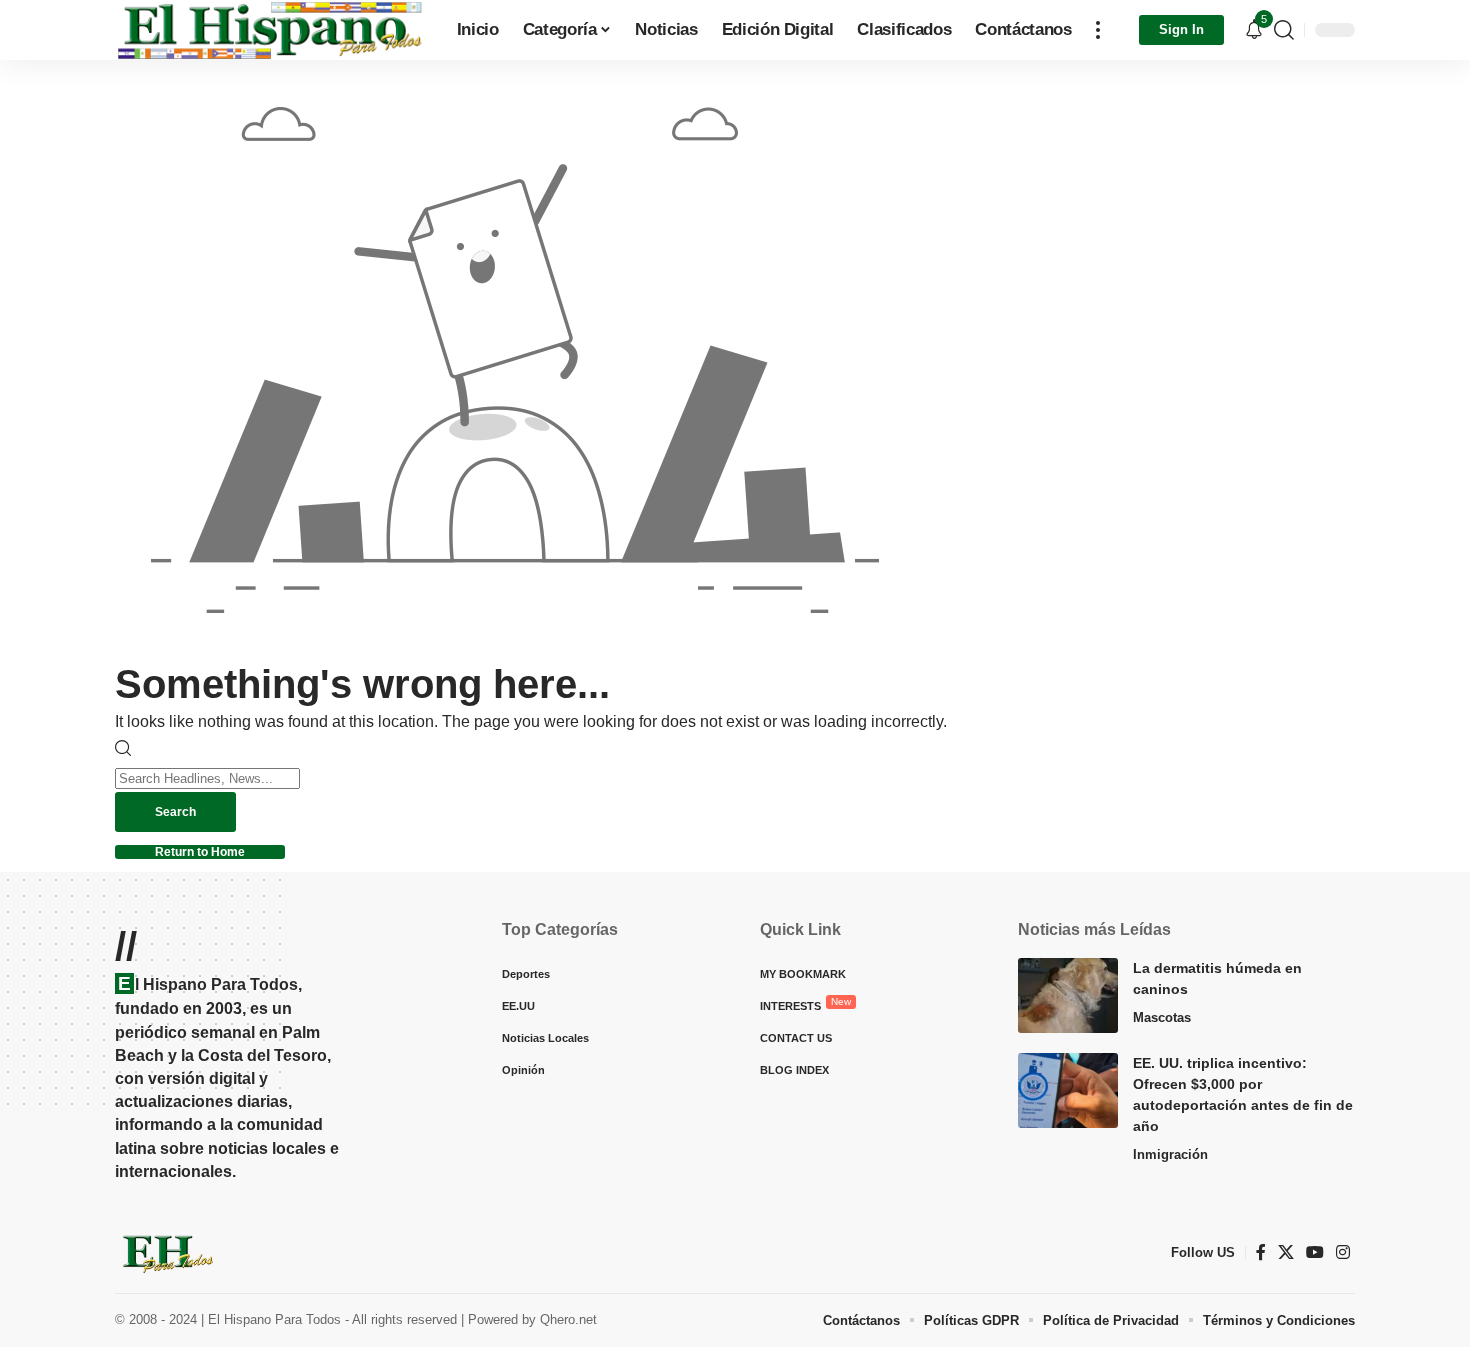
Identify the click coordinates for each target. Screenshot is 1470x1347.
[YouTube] (1315, 1252)
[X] (1286, 1252)
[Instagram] (1343, 1252)
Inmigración (1170, 1154)
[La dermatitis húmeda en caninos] (1068, 995)
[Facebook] (1261, 1252)
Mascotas (1162, 1017)
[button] (1098, 30)
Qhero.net (568, 1319)
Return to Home (200, 852)
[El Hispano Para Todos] (270, 30)
